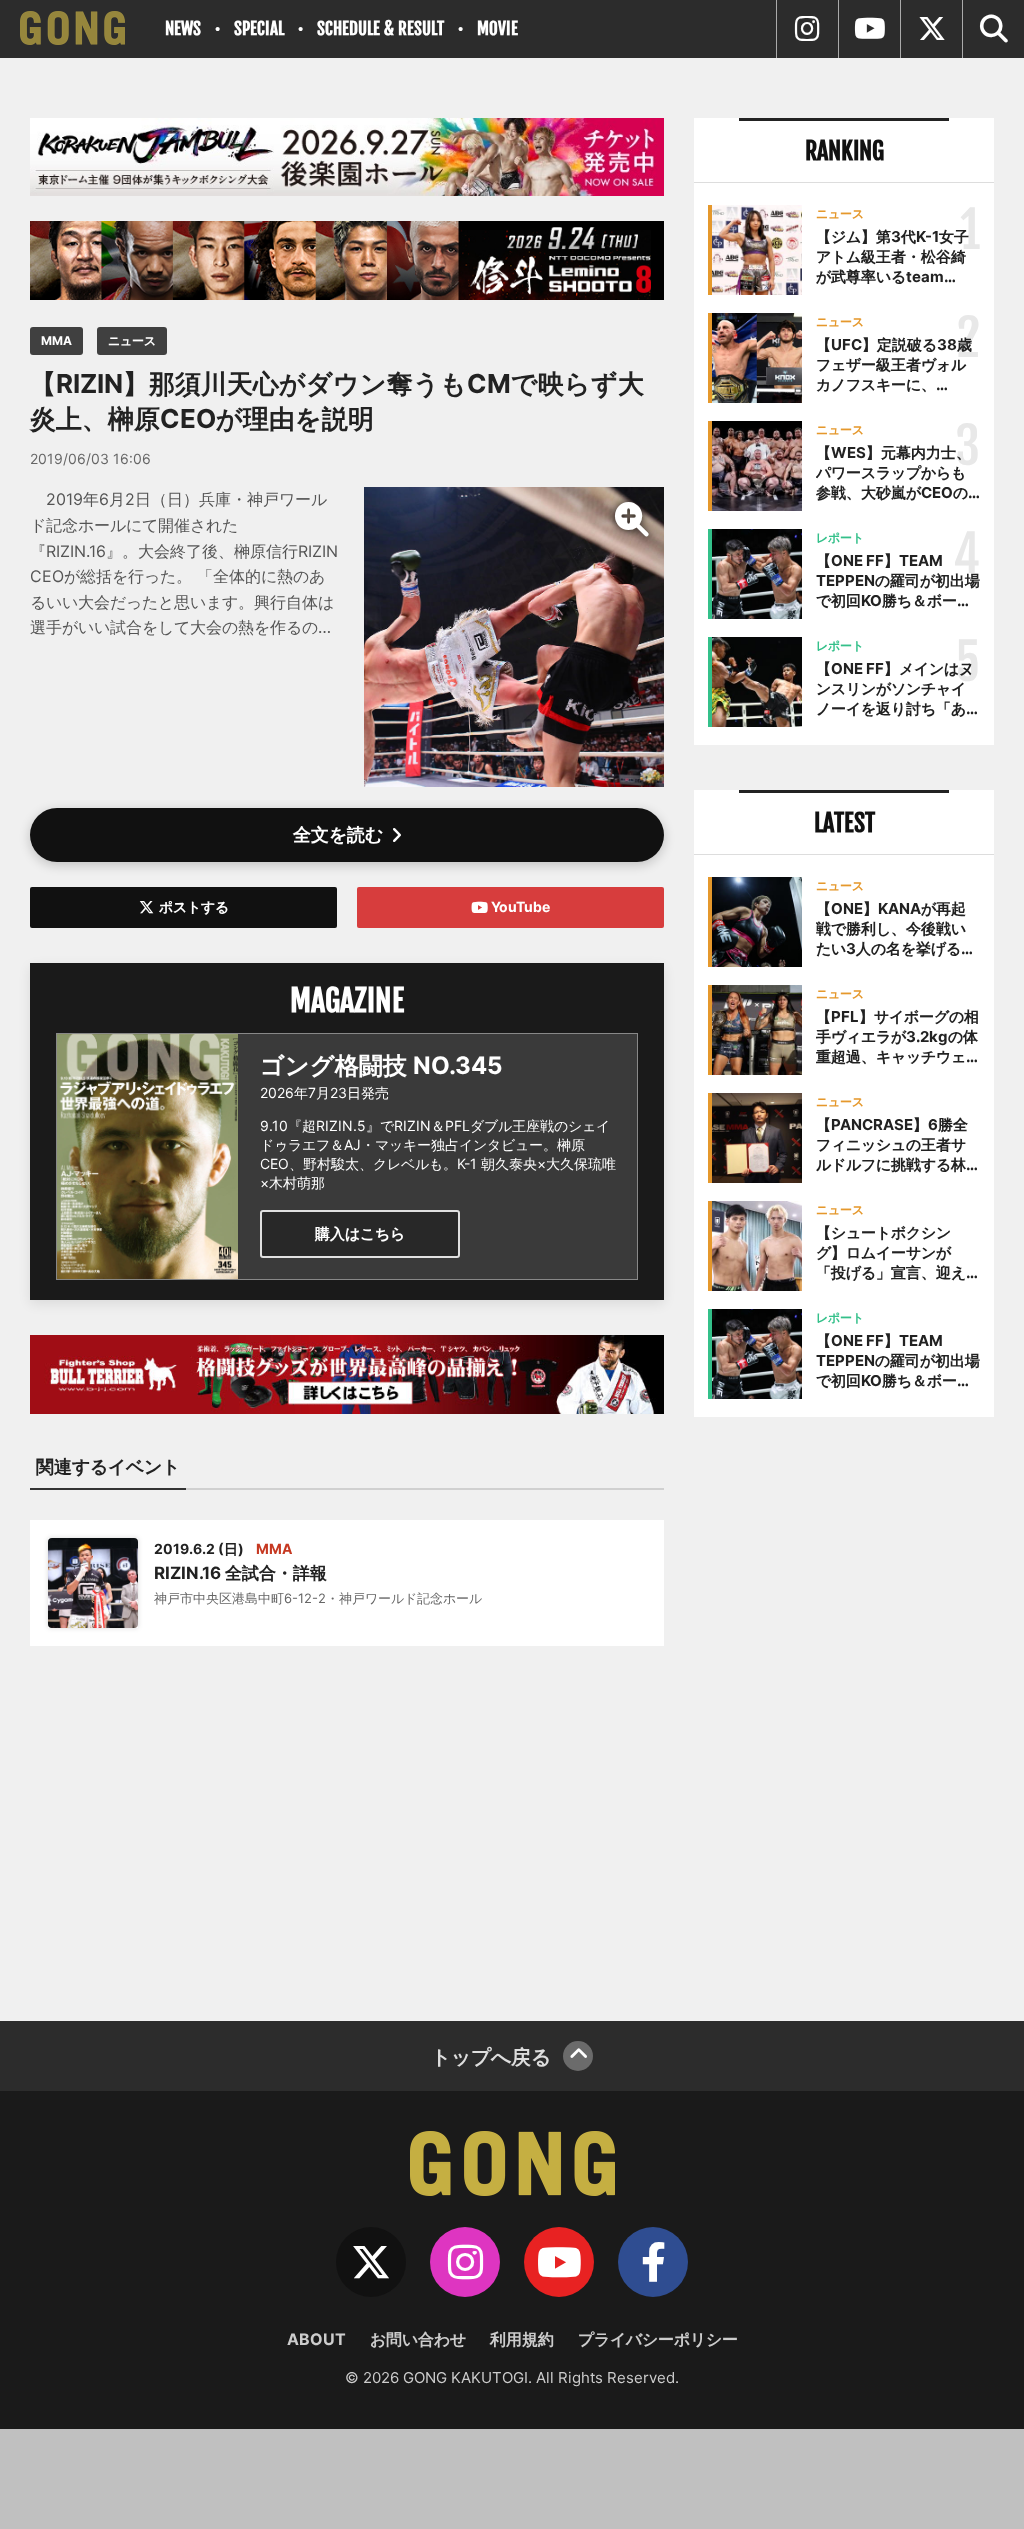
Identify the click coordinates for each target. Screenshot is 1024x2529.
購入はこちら (360, 1233)
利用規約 (522, 2339)
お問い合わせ (418, 2339)
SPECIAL (259, 28)
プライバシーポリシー (658, 2339)
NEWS (183, 28)
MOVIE (497, 28)
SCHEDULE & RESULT (380, 28)
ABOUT (316, 2339)
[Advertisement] (347, 1821)
